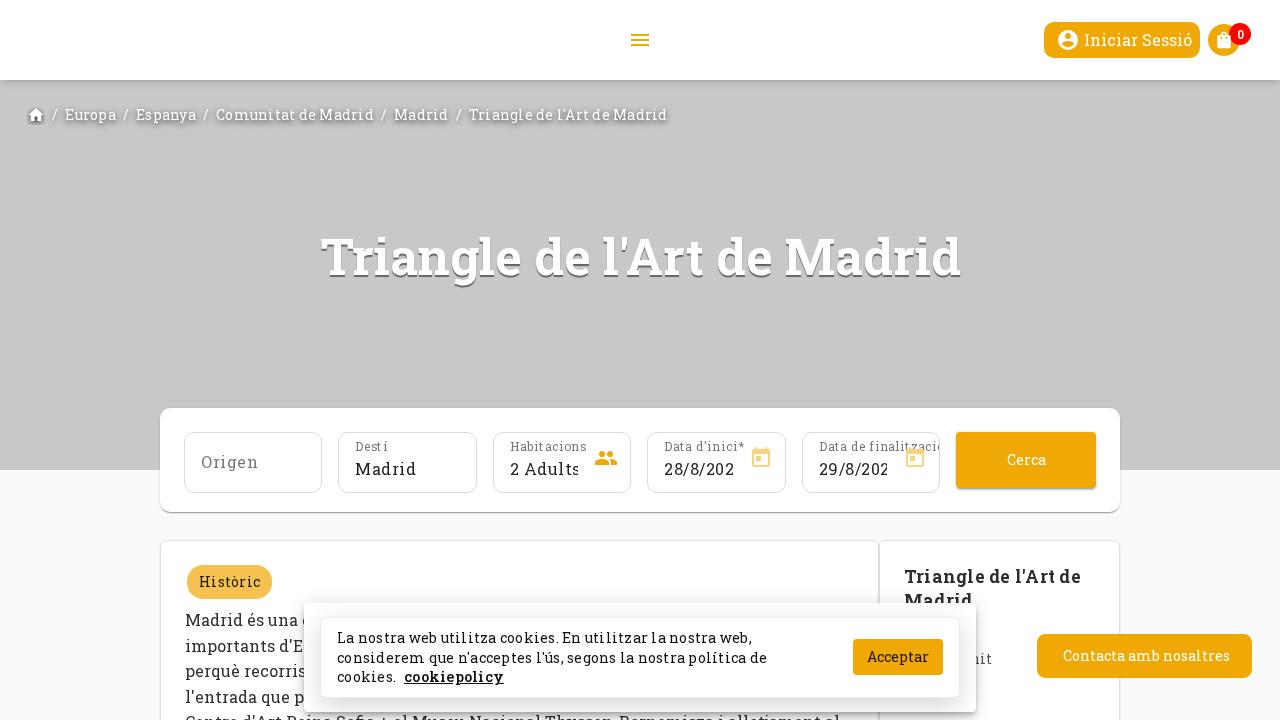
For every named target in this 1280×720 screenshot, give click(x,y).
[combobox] (407, 469)
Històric (229, 581)
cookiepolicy (454, 676)
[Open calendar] (761, 461)
